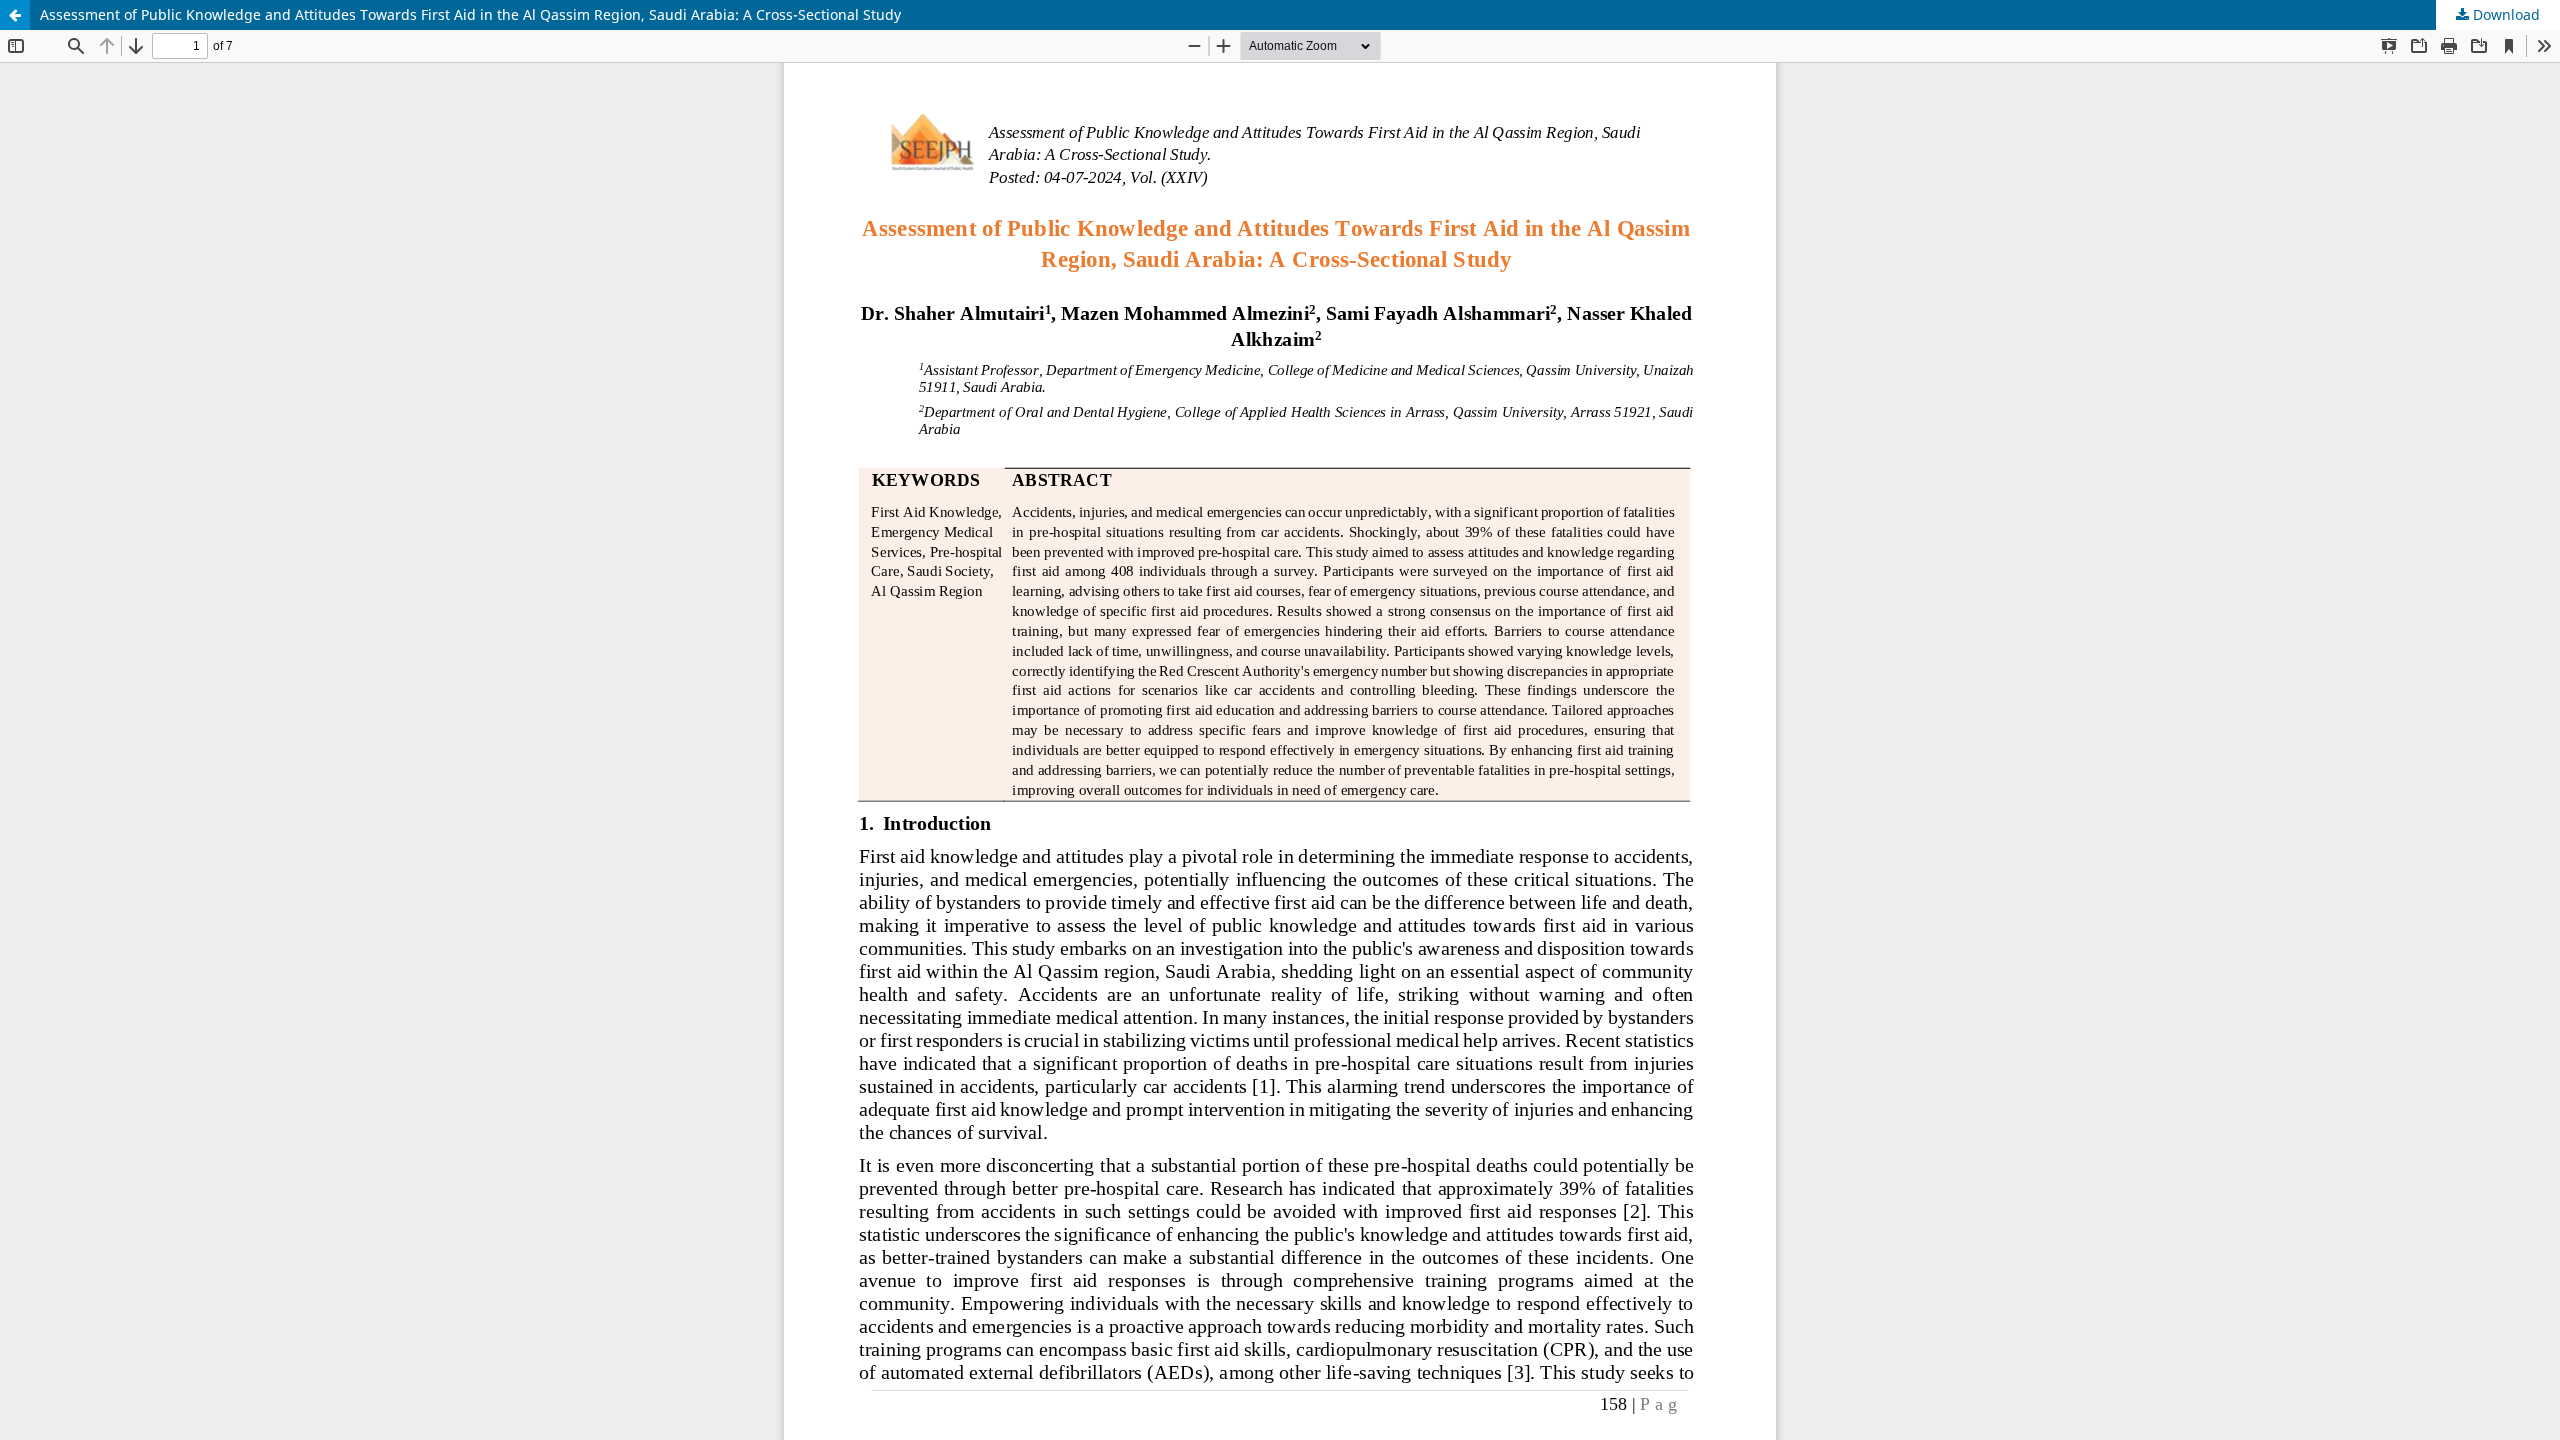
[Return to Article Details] (15, 15)
